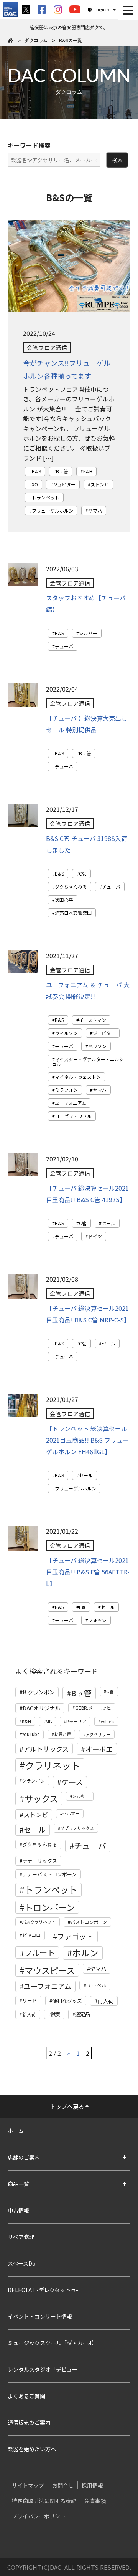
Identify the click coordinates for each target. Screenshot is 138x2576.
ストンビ (100, 484)
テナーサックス (40, 1861)
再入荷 (105, 2001)
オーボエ (99, 1749)
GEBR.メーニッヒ (93, 1708)
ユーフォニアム (71, 1103)
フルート (39, 1952)
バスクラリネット (39, 1922)
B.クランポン (39, 1692)
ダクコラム (36, 40)
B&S (36, 471)
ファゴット (75, 1936)
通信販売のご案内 (29, 2422)
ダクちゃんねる (71, 887)
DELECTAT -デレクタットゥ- (43, 2290)
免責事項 (95, 2501)
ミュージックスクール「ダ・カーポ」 (53, 2343)
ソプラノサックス (77, 1828)
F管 (82, 1607)
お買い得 (62, 1734)
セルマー (71, 1813)
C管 (83, 873)
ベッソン (97, 1046)
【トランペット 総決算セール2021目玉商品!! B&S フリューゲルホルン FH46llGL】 (87, 1440)
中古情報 (18, 2210)
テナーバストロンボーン (49, 1874)
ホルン (85, 1953)
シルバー (88, 633)
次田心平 (64, 900)
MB (49, 1721)
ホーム (16, 2131)
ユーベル (96, 1985)
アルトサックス (46, 1749)
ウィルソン (66, 1033)
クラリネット (53, 1765)
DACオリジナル (41, 1708)
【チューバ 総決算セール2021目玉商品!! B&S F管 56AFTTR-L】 (88, 1572)
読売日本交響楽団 (73, 913)
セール (108, 1223)
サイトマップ (28, 2485)
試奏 (56, 2014)
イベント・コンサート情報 (40, 2316)
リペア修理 (21, 2237)
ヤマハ (95, 510)
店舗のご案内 (24, 2157)
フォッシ (97, 1620)
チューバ (64, 646)
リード (30, 2000)
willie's (108, 1721)
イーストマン (93, 1020)
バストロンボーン (89, 1922)
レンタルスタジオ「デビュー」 (45, 2369)
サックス (41, 1798)
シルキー (81, 1796)
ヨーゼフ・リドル (73, 1116)
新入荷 (29, 2014)
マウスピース (50, 1970)
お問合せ (63, 2485)
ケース (72, 1782)
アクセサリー (98, 1734)
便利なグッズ (67, 2001)
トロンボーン (50, 1907)
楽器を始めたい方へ (32, 2449)
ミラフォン (66, 1090)
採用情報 (92, 2485)
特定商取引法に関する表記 (44, 2501)
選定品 (83, 2014)
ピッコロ (31, 1935)
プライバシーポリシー (39, 2516)
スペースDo (22, 2263)
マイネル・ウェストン (78, 1077)
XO (35, 484)
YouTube (31, 1734)
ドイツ (95, 1236)
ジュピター (64, 484)
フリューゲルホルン (53, 510)
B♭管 (62, 471)
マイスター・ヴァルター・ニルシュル (88, 1061)
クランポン (33, 1781)
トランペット (46, 497)
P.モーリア (76, 1721)
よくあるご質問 (26, 2396)
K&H (88, 471)
